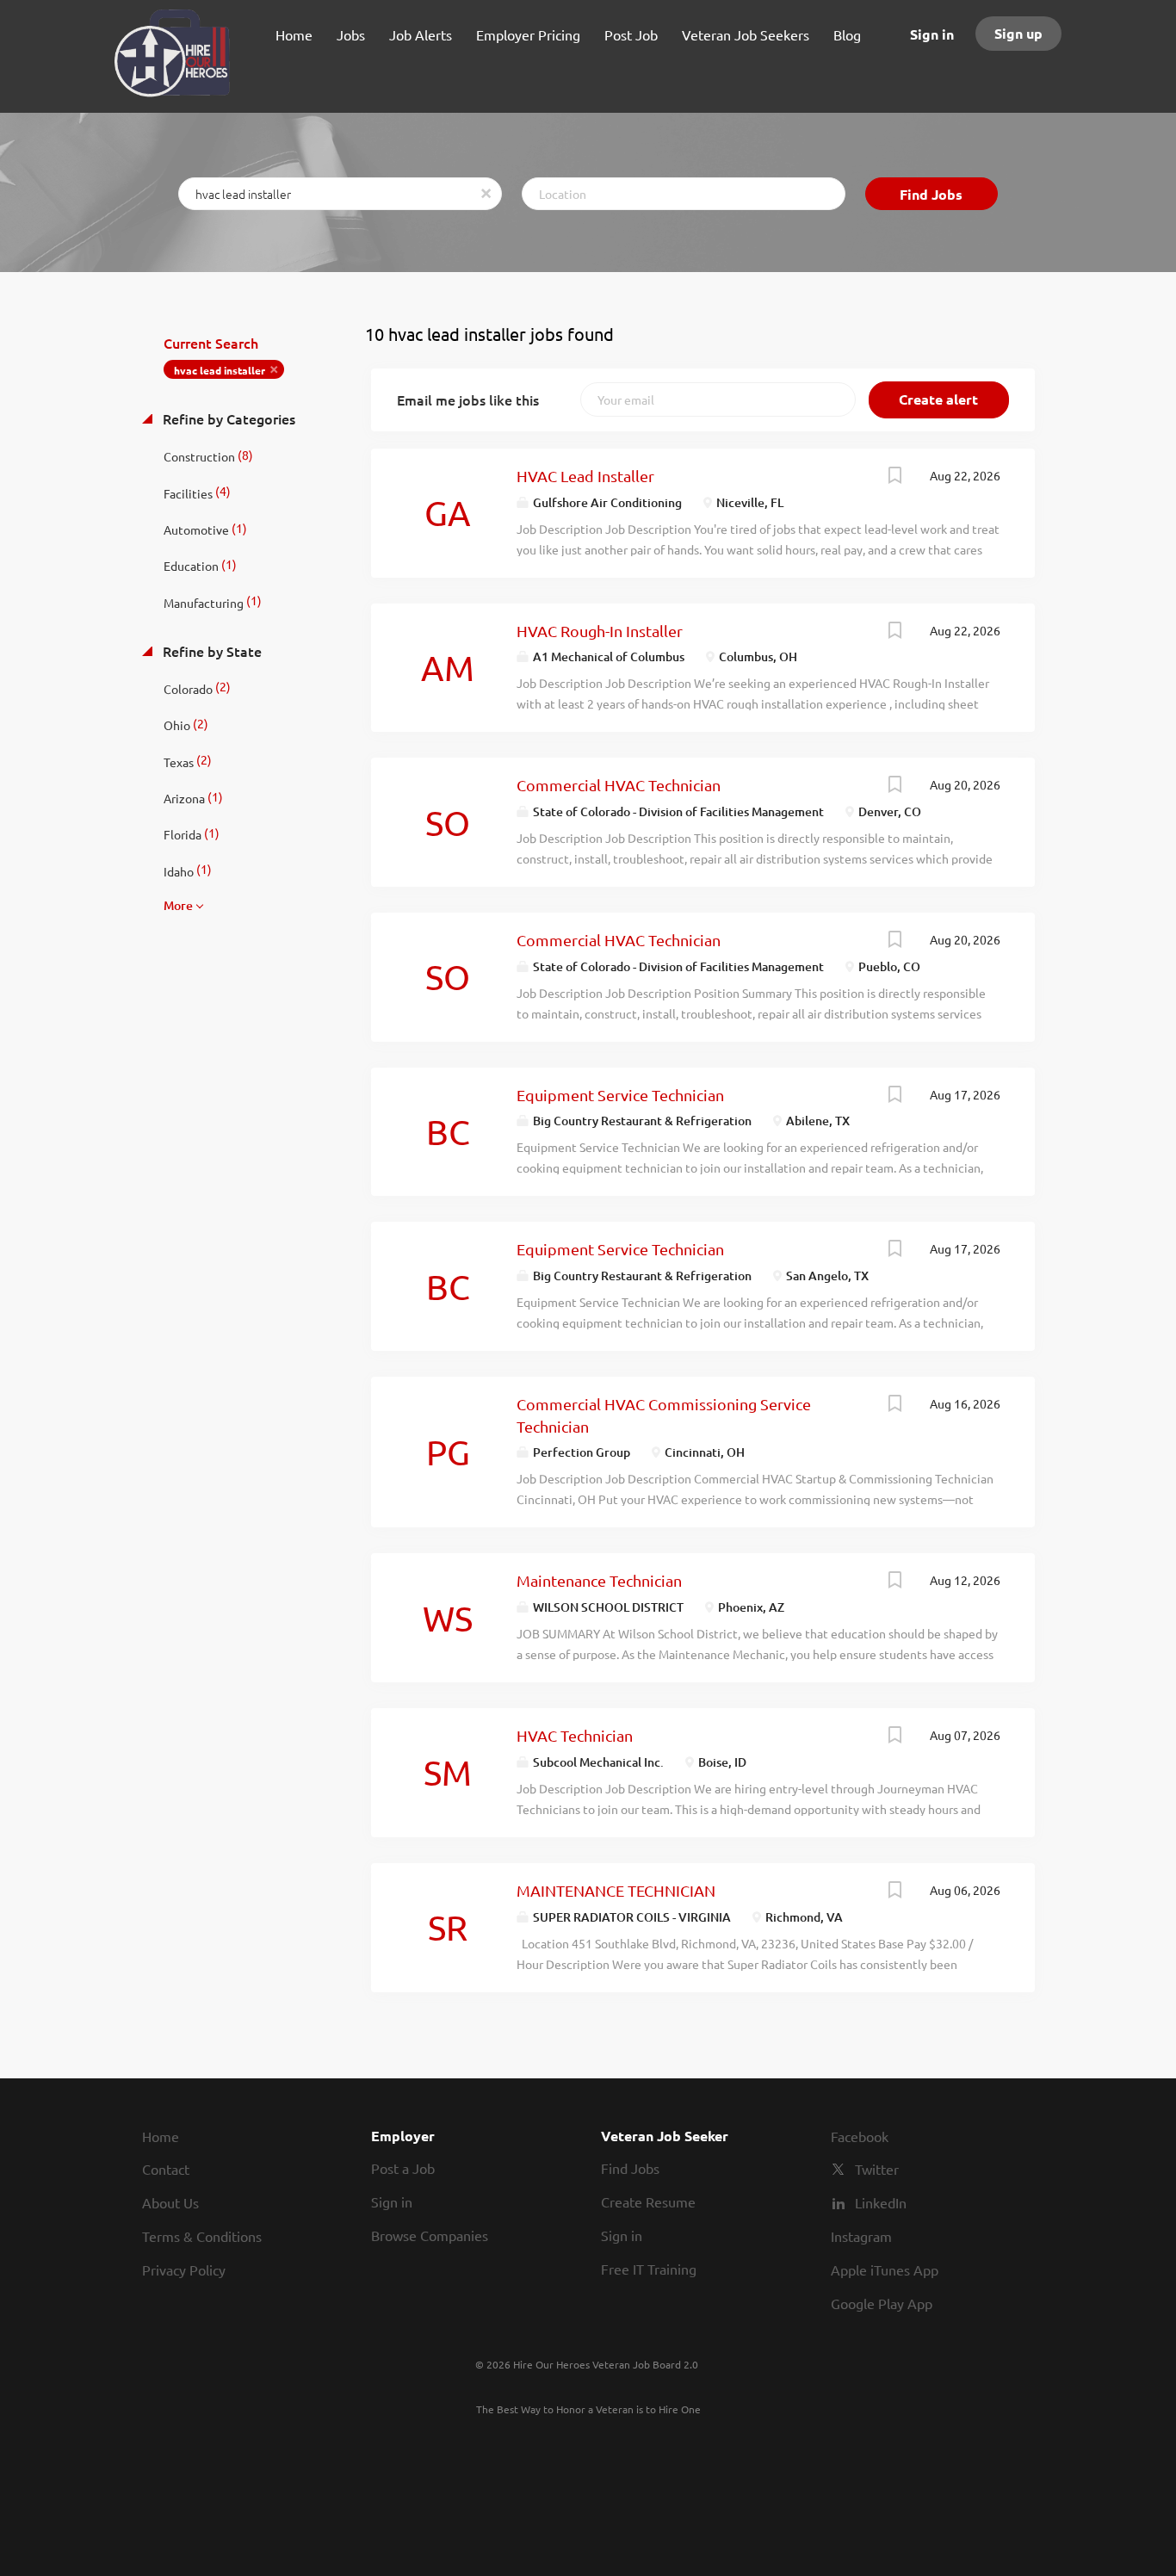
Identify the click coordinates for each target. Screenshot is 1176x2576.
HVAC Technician (575, 1735)
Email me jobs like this (468, 399)
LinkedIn (881, 2202)
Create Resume (648, 2201)
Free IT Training (649, 2269)
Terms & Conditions (202, 2236)
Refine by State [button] (210, 651)
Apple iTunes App (885, 2269)
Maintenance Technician (599, 1580)
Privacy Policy (184, 2269)
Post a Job (403, 2168)
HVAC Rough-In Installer (600, 631)
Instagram (861, 2236)
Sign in (932, 34)
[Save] (895, 477)
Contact (166, 2169)
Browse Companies (430, 2235)
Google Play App (882, 2303)
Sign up (1018, 33)
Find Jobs (931, 194)
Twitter (877, 2169)
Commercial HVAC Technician (619, 785)
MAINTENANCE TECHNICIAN (616, 1890)
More (178, 905)
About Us (170, 2202)
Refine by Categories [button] (227, 418)
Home (161, 2136)
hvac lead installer (220, 370)
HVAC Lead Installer (585, 476)
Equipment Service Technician (620, 1095)
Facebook (860, 2136)
